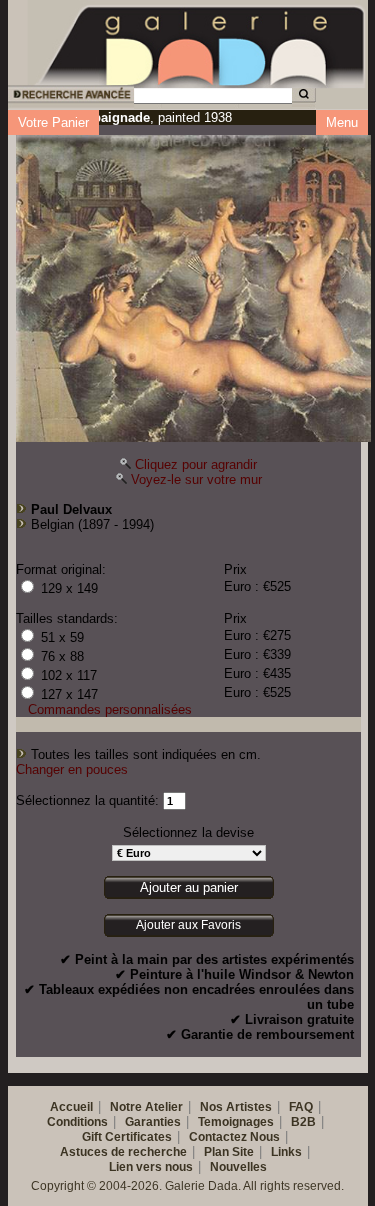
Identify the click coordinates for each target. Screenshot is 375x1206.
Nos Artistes (236, 1107)
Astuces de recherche (123, 1152)
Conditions (77, 1122)
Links (286, 1152)
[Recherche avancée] (69, 97)
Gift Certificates (127, 1137)
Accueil (71, 1107)
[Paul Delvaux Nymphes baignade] (193, 283)
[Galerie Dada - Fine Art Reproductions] (202, 43)
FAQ (301, 1107)
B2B (303, 1122)
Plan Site (229, 1152)
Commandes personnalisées (110, 709)
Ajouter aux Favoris (188, 925)
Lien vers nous (151, 1167)
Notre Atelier (146, 1107)
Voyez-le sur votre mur (196, 479)
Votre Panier (53, 122)
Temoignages (236, 1122)
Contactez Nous (234, 1137)
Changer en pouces (72, 769)
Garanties (153, 1122)
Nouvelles (238, 1167)
